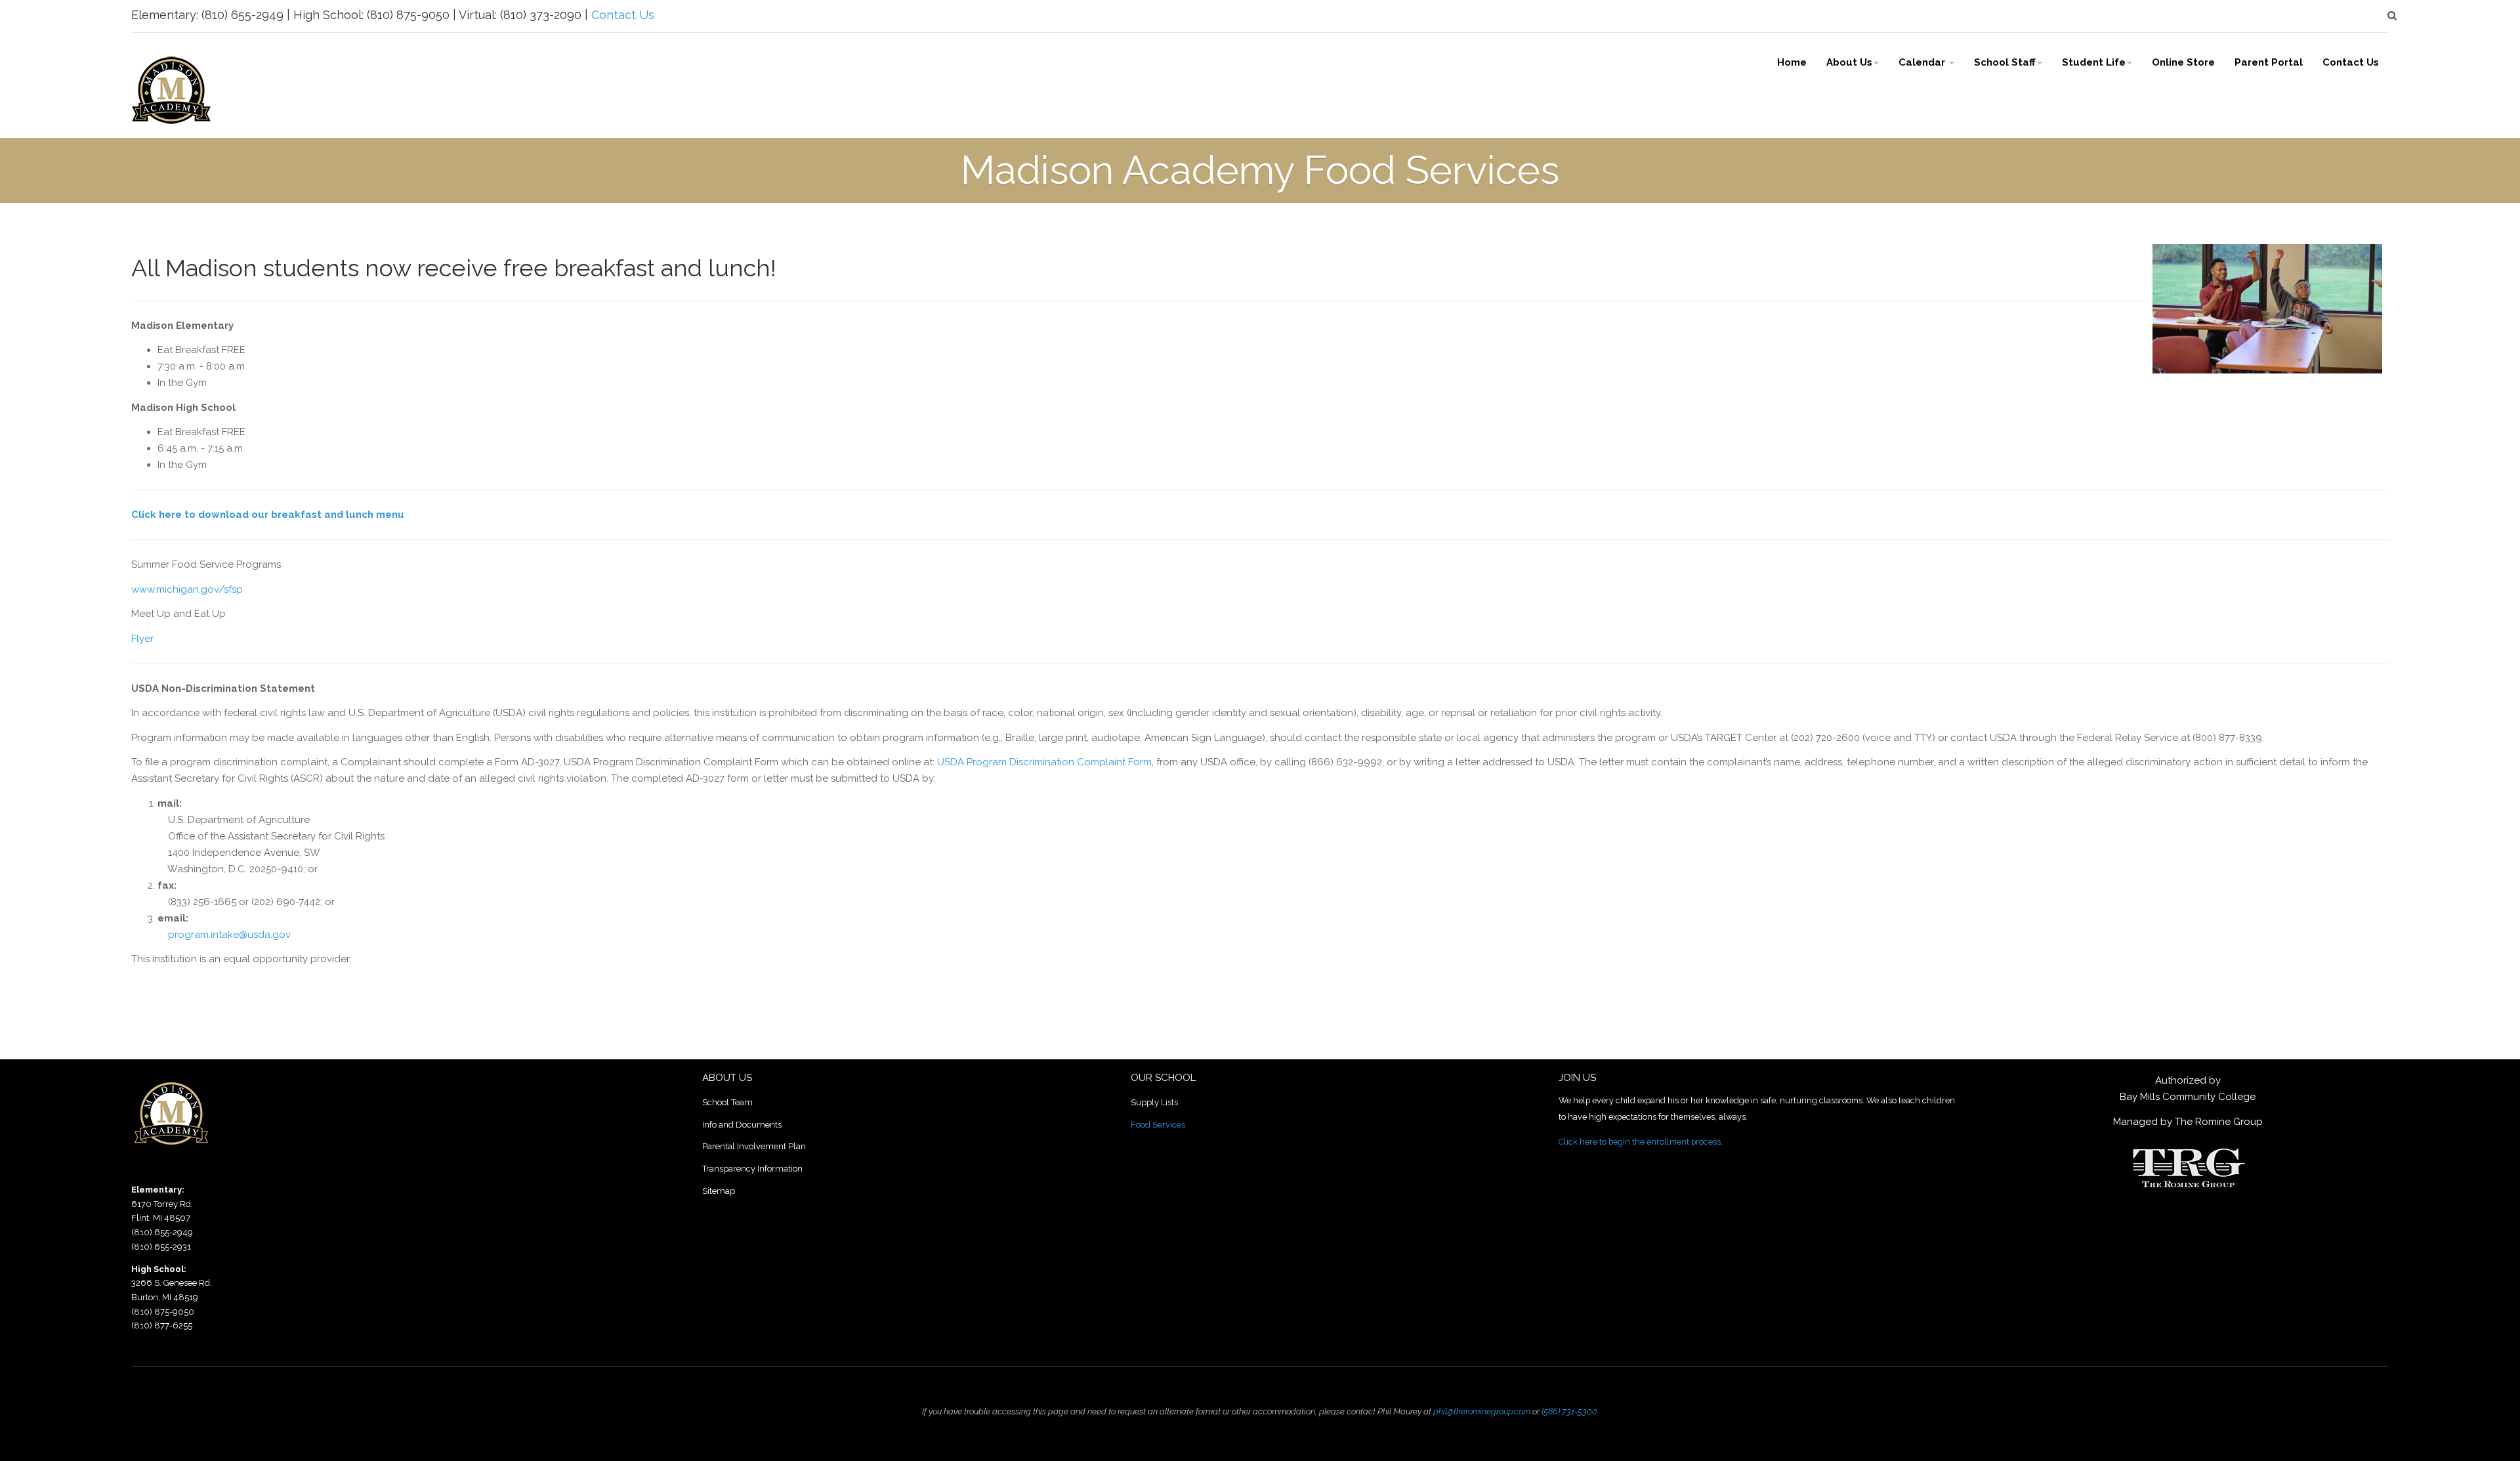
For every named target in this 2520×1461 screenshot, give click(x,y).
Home (1792, 62)
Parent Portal (2269, 62)
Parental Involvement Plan (754, 1146)
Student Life (2094, 62)
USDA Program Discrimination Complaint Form (1044, 762)
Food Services (1158, 1125)
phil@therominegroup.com (1482, 1411)
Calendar (1923, 62)
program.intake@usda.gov (229, 935)
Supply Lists (1154, 1102)
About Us (1849, 62)
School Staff (2005, 62)
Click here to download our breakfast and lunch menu (268, 515)
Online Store (2183, 62)
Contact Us (623, 15)
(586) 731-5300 (1569, 1411)
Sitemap (719, 1191)
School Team (727, 1102)
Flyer (142, 639)
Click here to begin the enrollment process (1640, 1142)
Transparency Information (752, 1169)
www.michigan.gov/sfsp (187, 589)
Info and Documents (742, 1125)
